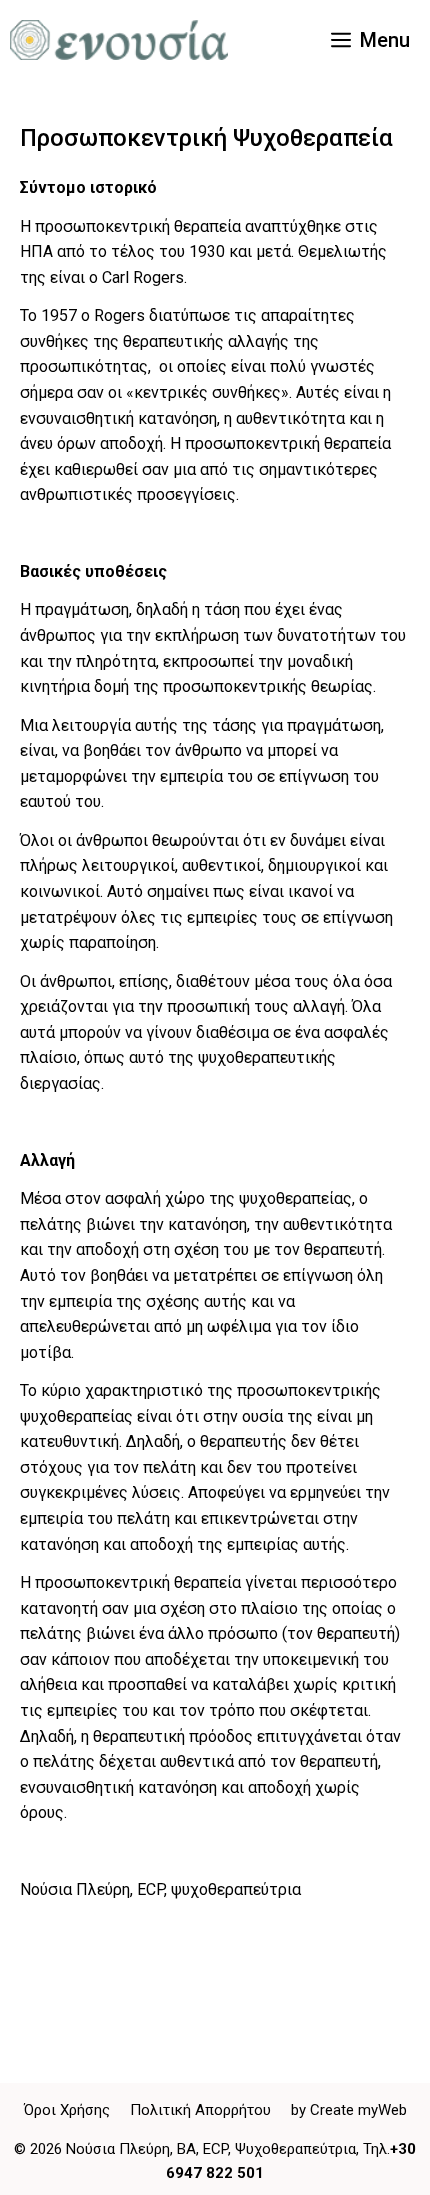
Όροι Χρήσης (67, 2110)
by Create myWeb (349, 2110)
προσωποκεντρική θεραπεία (138, 226)
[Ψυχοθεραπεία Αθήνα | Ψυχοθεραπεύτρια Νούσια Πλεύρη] (119, 40)
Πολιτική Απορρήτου (200, 2110)
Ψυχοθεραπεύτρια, (297, 2149)
